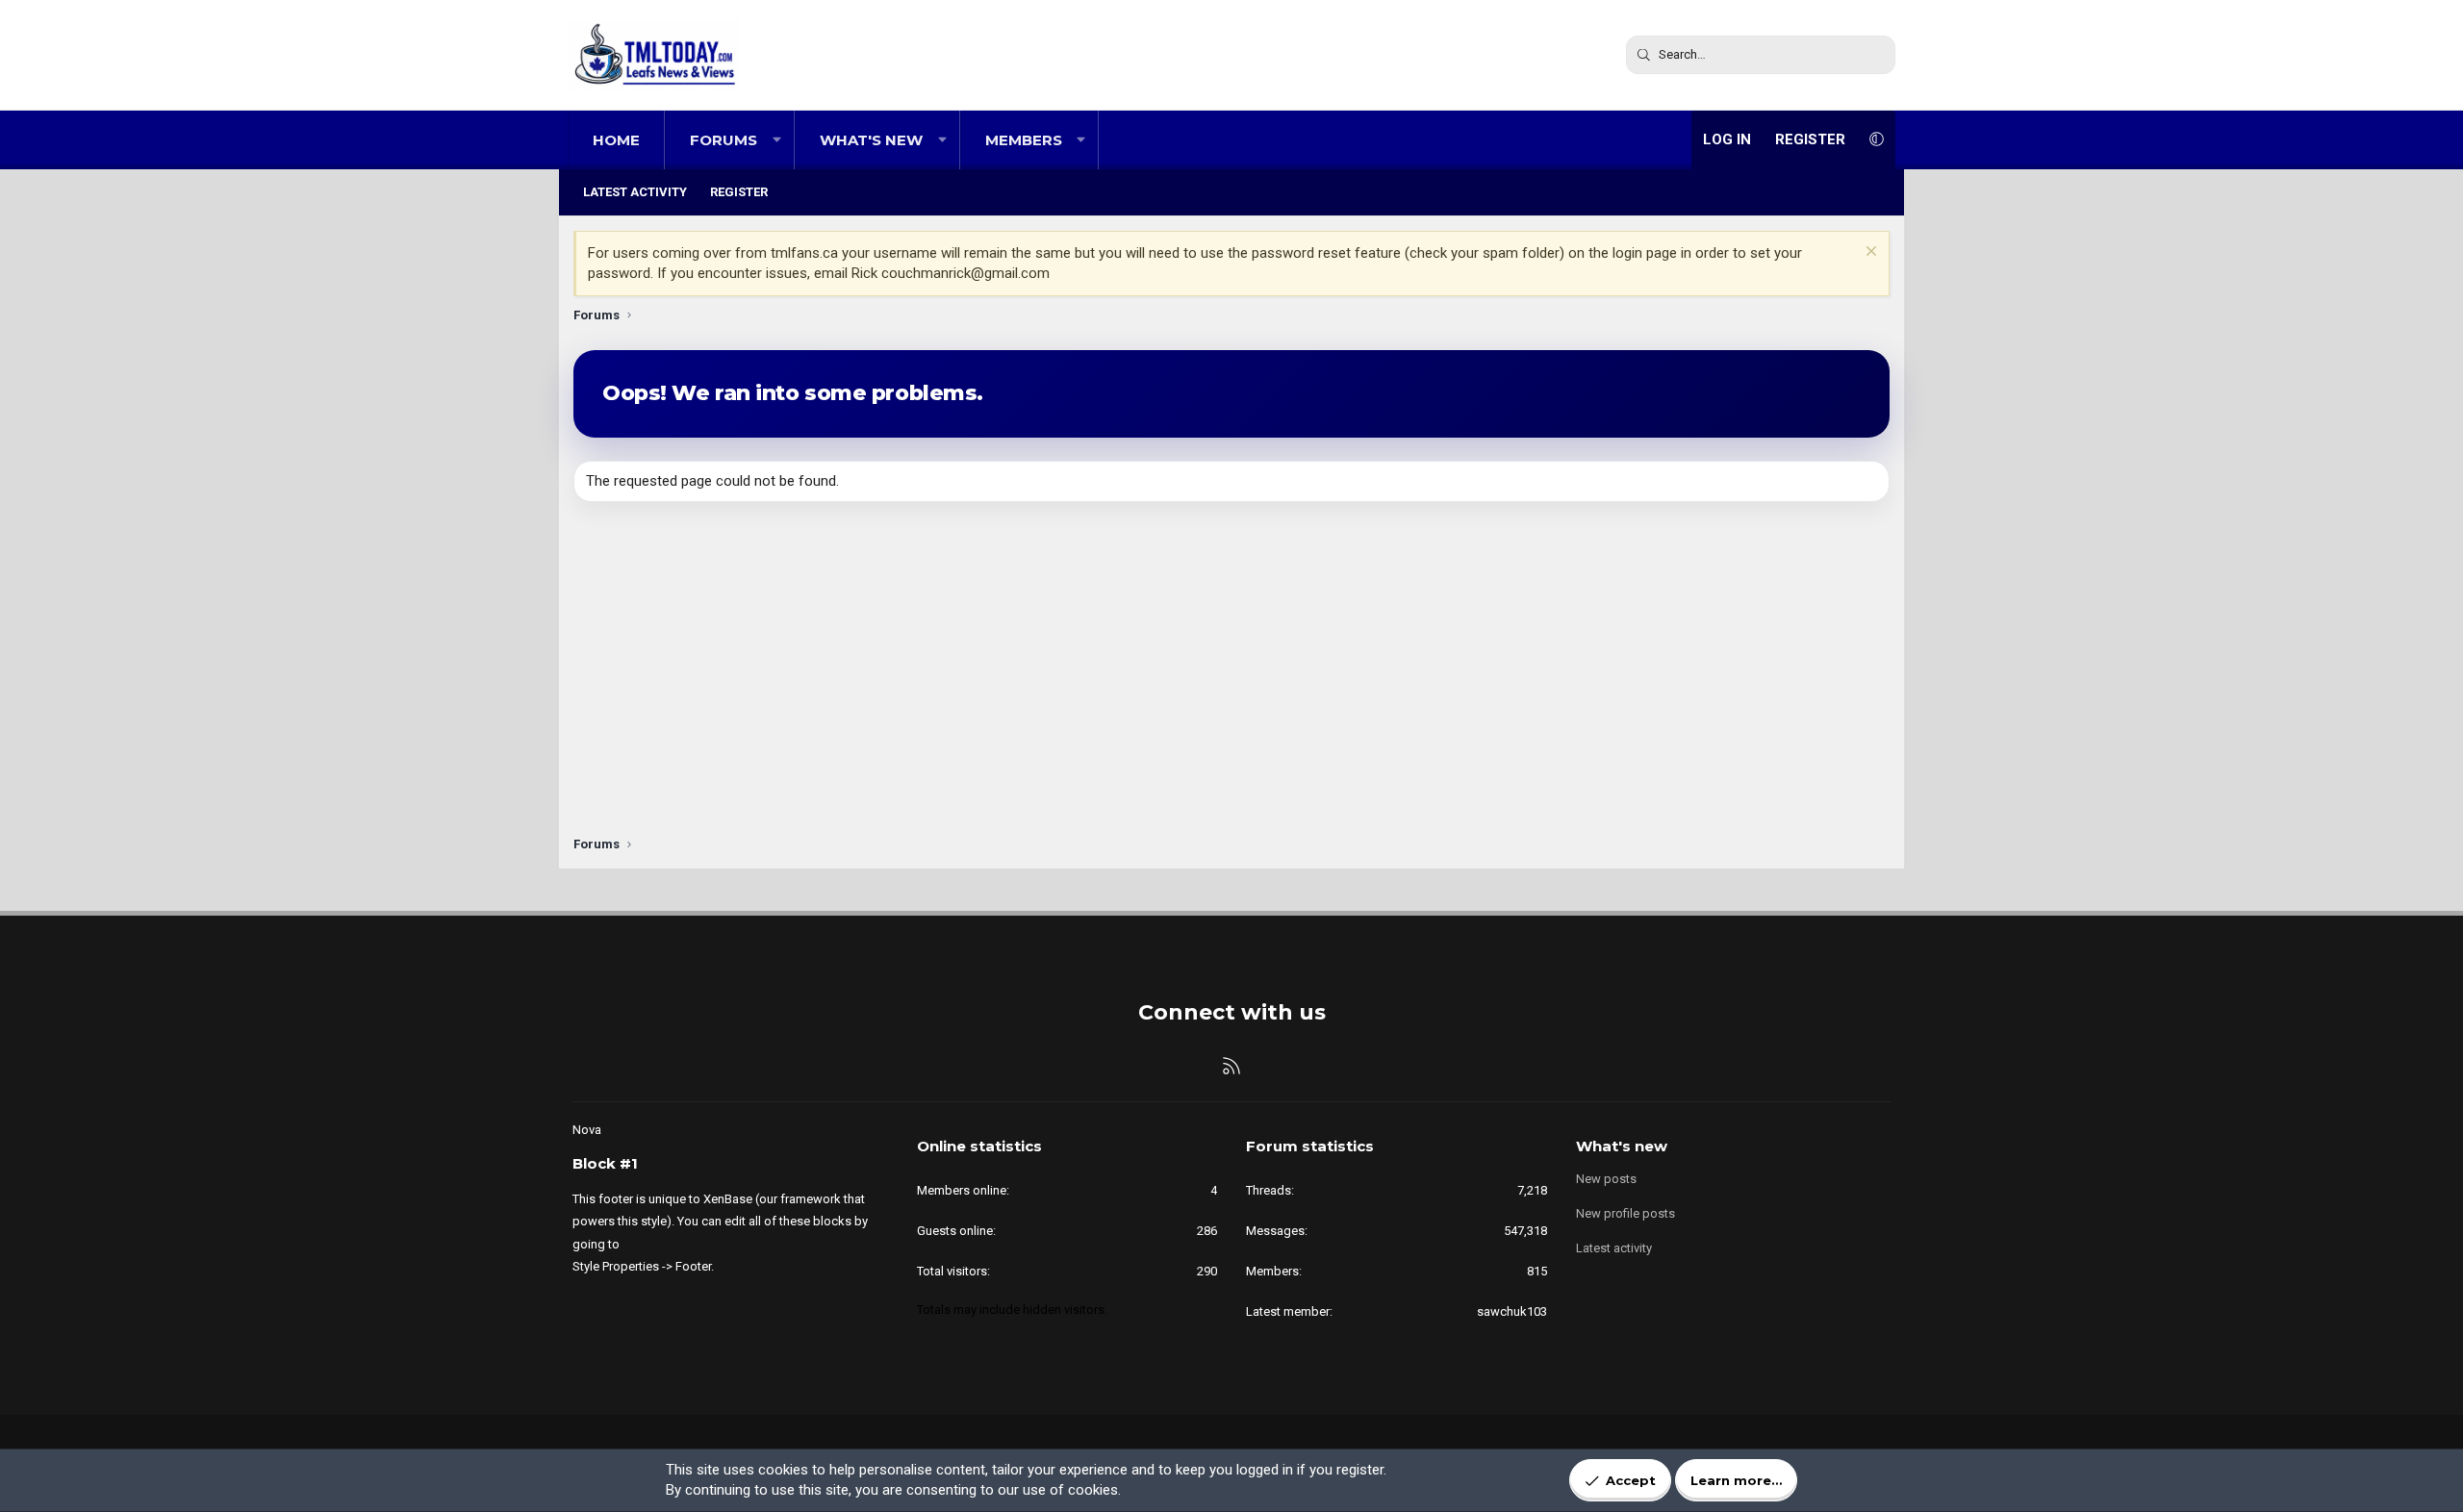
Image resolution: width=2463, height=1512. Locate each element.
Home (616, 140)
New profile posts (1625, 1213)
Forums (724, 140)
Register (739, 192)
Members (1024, 140)
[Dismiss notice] (1869, 253)
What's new (871, 140)
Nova (587, 1130)
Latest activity (635, 192)
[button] (777, 140)
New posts (1606, 1179)
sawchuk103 (1512, 1311)
